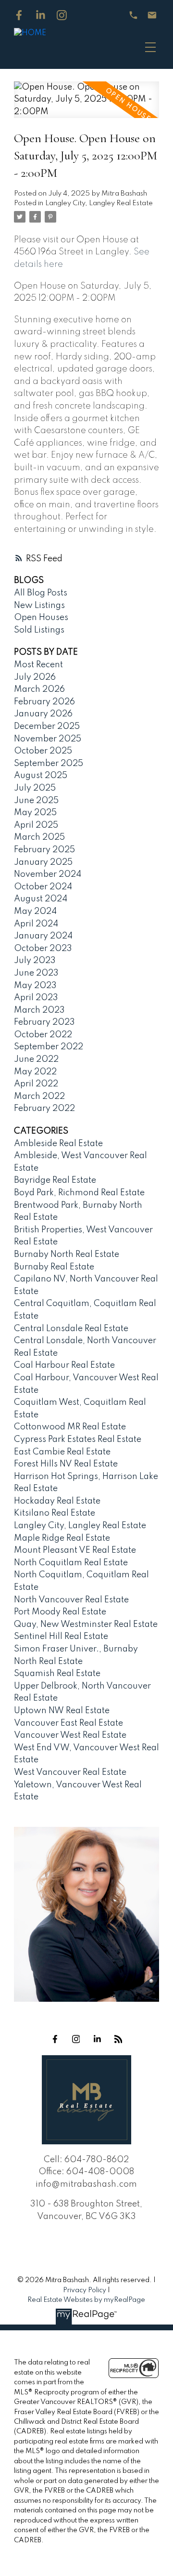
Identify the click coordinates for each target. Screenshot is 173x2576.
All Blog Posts (41, 593)
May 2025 (35, 813)
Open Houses (41, 618)
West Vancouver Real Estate (70, 1772)
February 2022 (44, 1109)
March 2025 (39, 837)
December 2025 (47, 727)
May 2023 (35, 986)
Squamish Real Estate (57, 1674)
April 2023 (36, 998)
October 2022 (43, 1035)
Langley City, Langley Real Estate (99, 203)
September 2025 (49, 764)
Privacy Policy (85, 2290)
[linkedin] (97, 2039)
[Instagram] (62, 15)
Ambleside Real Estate (58, 1144)
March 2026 (39, 689)
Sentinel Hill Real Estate (61, 1637)
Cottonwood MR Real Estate (70, 1427)
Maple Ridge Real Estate (62, 1538)
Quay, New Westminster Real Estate (86, 1625)
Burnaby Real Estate (54, 1267)
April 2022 (36, 1084)
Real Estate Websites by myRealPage (86, 2300)
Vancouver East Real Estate (68, 1723)
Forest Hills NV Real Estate (66, 1464)
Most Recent (38, 665)
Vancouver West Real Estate (70, 1735)
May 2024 (35, 912)
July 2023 (35, 961)
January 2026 (43, 714)
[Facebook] (19, 15)
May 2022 (35, 1072)
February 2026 (44, 702)
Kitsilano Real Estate (55, 1513)
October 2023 (43, 949)
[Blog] (118, 2039)
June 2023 (36, 973)
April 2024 (36, 924)
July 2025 (35, 788)
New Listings (39, 606)
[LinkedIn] (41, 15)
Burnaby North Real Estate (67, 1255)
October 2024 (43, 887)
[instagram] (76, 2039)
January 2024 (43, 936)
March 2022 (39, 1096)
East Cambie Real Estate (62, 1452)
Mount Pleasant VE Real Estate (75, 1550)
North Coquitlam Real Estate (71, 1563)
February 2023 (44, 1022)
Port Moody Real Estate (60, 1612)
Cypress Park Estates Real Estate (78, 1440)
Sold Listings (39, 630)
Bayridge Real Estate (55, 1180)
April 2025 (36, 825)
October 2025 (43, 751)
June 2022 (36, 1059)
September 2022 (49, 1047)
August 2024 (41, 899)
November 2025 (48, 739)
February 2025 (44, 850)
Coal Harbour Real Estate (64, 1365)
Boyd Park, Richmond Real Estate (79, 1193)
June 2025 (36, 801)
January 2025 (43, 862)
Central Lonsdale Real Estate (71, 1329)
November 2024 (48, 874)
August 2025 (41, 776)
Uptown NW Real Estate (62, 1711)
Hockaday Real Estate (57, 1501)
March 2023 (39, 1010)
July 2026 (35, 677)
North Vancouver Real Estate (71, 1600)
